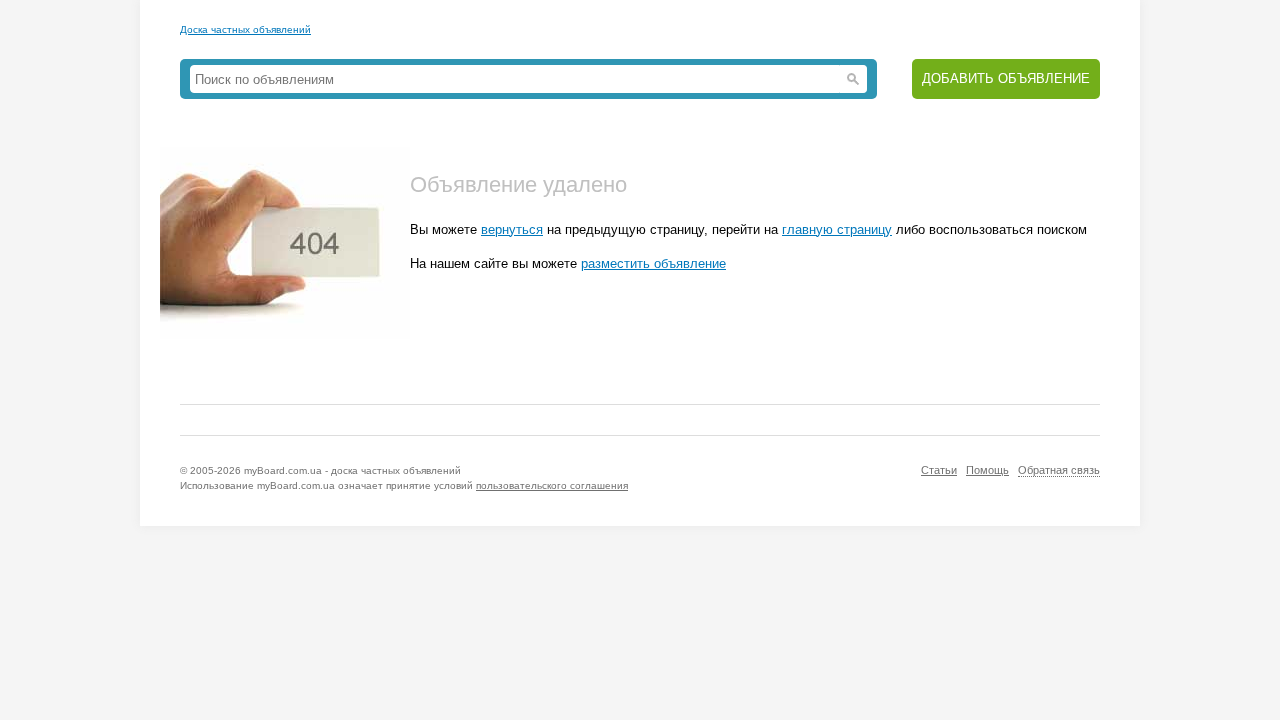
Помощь (987, 470)
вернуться (512, 229)
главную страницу (837, 229)
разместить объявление (653, 263)
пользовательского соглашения (552, 485)
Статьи (939, 470)
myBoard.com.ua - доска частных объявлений (352, 470)
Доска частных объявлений (245, 29)
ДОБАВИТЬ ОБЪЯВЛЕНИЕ (1006, 78)
